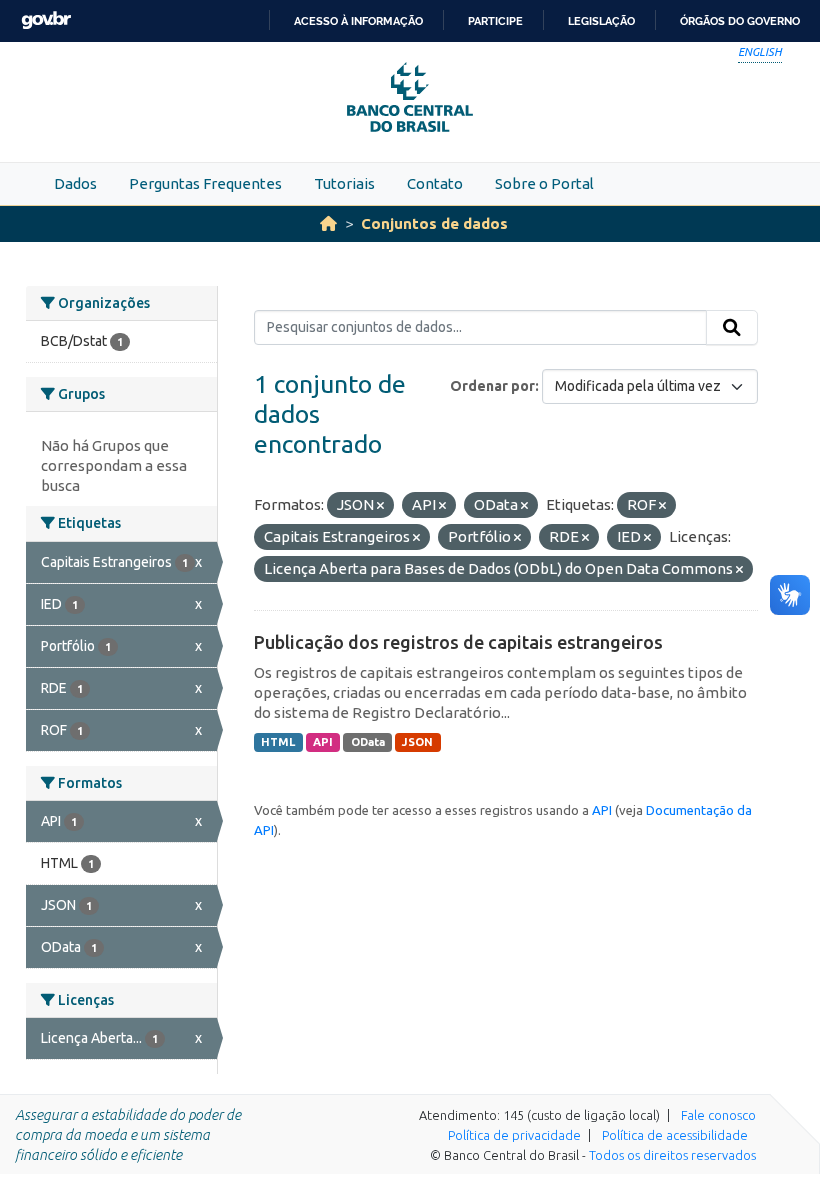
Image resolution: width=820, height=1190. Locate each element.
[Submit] (732, 328)
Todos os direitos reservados (672, 1155)
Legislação (601, 21)
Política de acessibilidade (675, 1135)
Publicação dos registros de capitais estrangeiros (458, 642)
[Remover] (380, 506)
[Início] (328, 223)
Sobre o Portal (544, 183)
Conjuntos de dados (434, 223)
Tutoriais (344, 183)
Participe (495, 21)
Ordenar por (492, 386)
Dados (75, 183)
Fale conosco (718, 1115)
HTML (278, 742)
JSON (417, 742)
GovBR (46, 20)
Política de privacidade (514, 1135)
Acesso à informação (358, 21)
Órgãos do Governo (740, 21)
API (323, 742)
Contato (435, 183)
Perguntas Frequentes (205, 183)
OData (368, 742)
